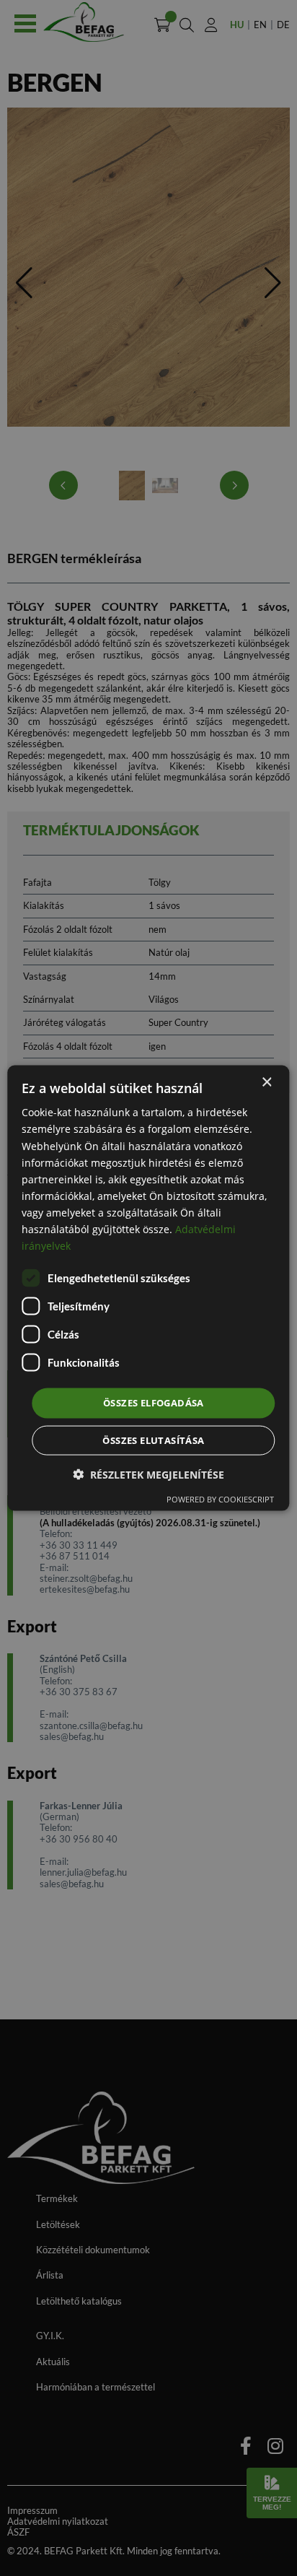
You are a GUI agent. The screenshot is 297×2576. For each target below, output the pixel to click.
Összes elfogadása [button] (154, 1403)
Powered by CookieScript (220, 1498)
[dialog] (148, 1288)
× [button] (266, 1083)
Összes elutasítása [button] (153, 1440)
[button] (148, 1474)
